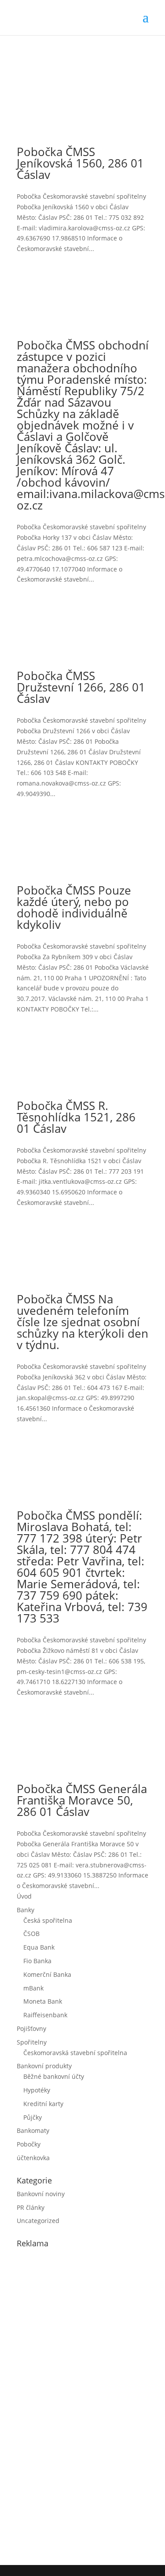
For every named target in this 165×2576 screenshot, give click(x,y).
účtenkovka (33, 2158)
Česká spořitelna (48, 1920)
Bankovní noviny (41, 2194)
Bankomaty (33, 2130)
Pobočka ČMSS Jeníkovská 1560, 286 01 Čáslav (80, 163)
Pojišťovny (31, 2028)
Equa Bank (39, 1947)
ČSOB (31, 1934)
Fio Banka (37, 1961)
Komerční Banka (47, 1974)
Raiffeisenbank (45, 2015)
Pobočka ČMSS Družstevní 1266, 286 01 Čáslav (81, 687)
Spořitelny (32, 2042)
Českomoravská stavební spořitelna (75, 2053)
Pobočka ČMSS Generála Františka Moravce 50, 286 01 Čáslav (82, 1800)
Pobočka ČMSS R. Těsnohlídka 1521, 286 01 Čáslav (76, 1117)
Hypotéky (37, 2090)
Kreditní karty (43, 2104)
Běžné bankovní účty (54, 2076)
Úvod (24, 1896)
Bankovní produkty (44, 2066)
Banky (26, 1910)
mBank (33, 1988)
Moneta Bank (43, 2001)
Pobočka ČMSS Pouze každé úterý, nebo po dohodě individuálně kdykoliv (74, 907)
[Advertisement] (83, 2405)
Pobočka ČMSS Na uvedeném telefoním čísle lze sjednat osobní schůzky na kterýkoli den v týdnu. (82, 1322)
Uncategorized (38, 2221)
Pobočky (29, 2144)
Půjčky (33, 2117)
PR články (31, 2207)
